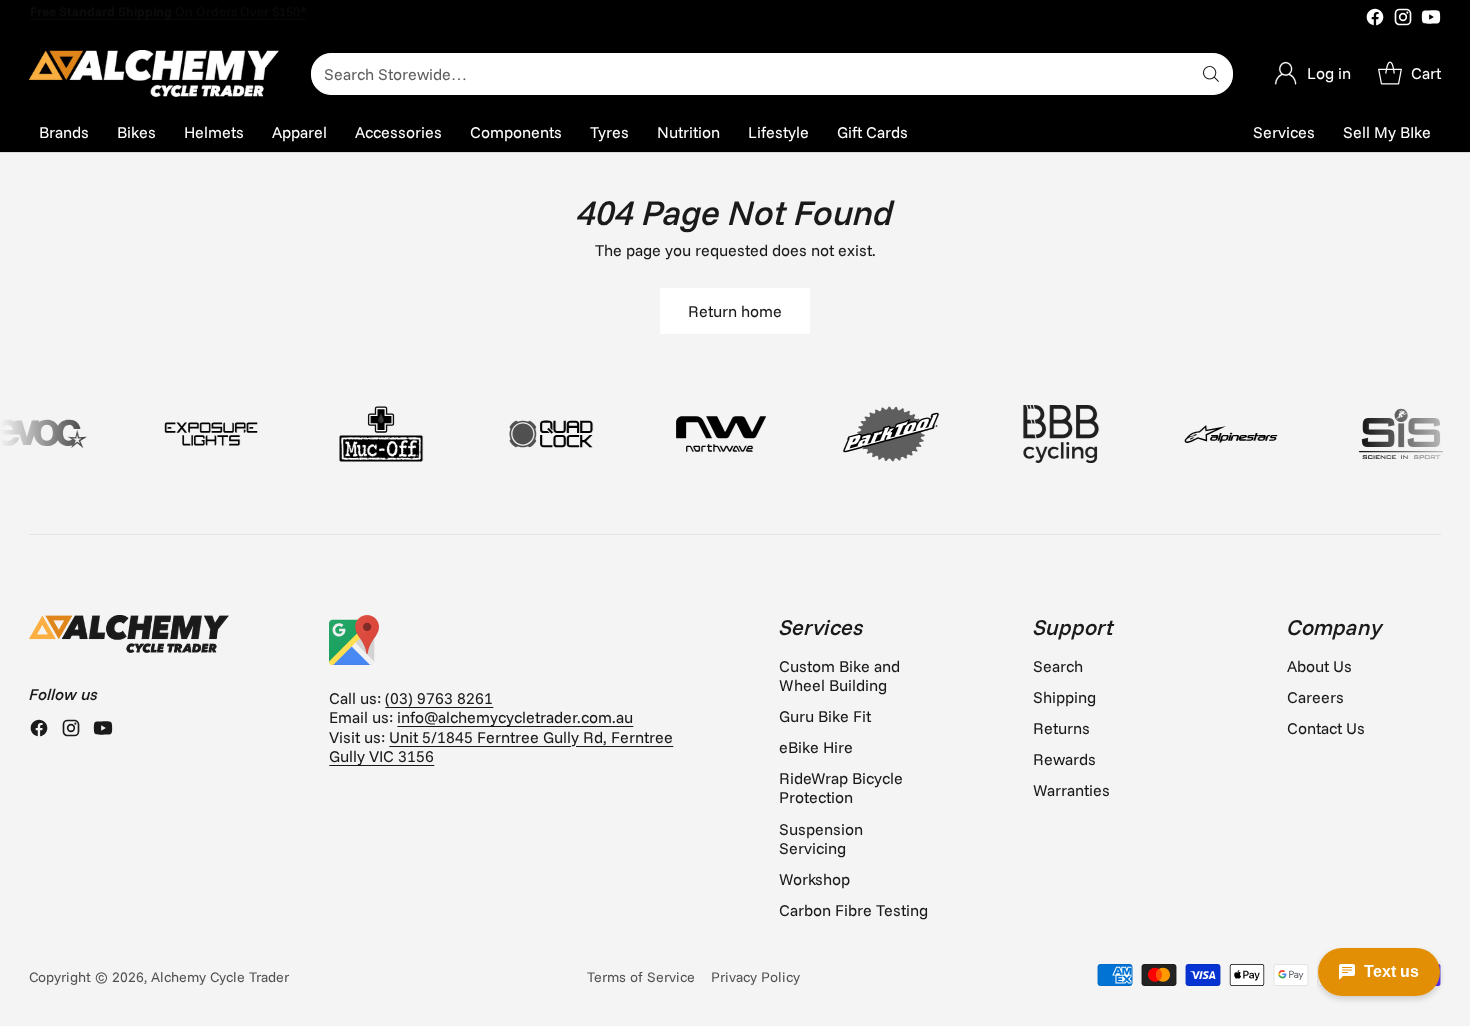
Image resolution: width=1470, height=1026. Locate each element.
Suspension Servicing (821, 838)
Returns (1061, 728)
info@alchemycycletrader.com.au (515, 717)
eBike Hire (816, 747)
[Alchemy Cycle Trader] (154, 73)
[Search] (1211, 74)
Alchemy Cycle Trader (220, 977)
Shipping (1064, 697)
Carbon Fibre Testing (853, 910)
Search (1058, 666)
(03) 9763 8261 (439, 698)
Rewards (1064, 759)
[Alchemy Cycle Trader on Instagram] (1403, 19)
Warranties (1071, 790)
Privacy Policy (755, 977)
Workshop (814, 879)
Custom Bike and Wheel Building (839, 675)
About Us (1319, 666)
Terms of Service (641, 977)
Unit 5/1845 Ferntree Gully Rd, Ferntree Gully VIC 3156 (501, 746)
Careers (1315, 697)
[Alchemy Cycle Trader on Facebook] (1375, 19)
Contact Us (1326, 728)
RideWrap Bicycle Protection (841, 787)
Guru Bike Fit (825, 716)
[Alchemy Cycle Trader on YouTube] (1431, 19)
